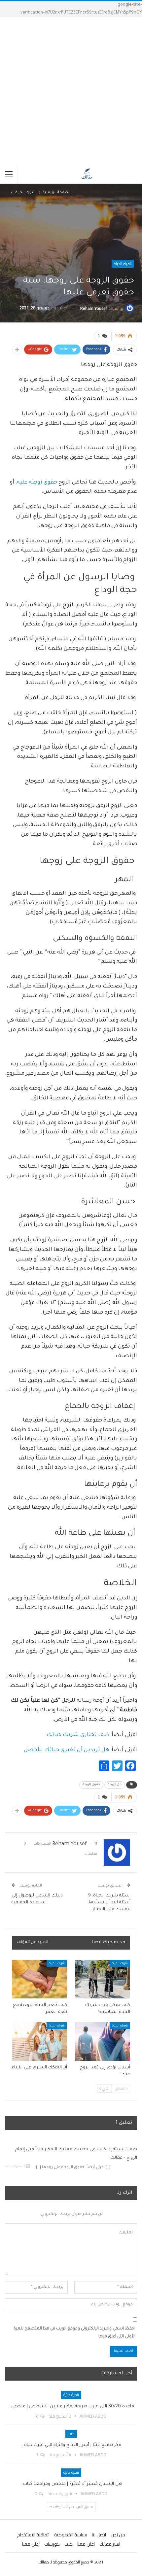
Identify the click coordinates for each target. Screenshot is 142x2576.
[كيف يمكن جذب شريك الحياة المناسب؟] (103, 1979)
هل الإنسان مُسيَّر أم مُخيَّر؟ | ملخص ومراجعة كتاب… (71, 2484)
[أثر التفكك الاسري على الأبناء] (39, 2041)
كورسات (52, 2544)
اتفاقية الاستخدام (33, 2535)
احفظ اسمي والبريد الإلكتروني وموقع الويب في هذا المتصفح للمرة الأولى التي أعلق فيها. (74, 2333)
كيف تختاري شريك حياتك (78, 1735)
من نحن (118, 2535)
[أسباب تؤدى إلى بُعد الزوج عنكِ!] (103, 2041)
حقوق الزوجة (91, 1785)
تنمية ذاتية (71, 2395)
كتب (71, 2434)
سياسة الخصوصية (71, 2535)
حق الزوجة (115, 1785)
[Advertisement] (71, 91)
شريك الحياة (123, 264)
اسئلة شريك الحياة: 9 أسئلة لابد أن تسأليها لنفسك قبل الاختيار (109, 1903)
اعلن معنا (86, 2544)
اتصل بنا (99, 2535)
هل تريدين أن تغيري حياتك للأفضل (66, 1750)
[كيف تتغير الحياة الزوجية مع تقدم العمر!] (39, 1979)
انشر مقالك (110, 2544)
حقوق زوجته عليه (37, 483)
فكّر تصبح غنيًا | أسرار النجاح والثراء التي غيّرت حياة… (71, 2445)
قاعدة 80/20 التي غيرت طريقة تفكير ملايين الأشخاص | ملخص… (71, 2407)
